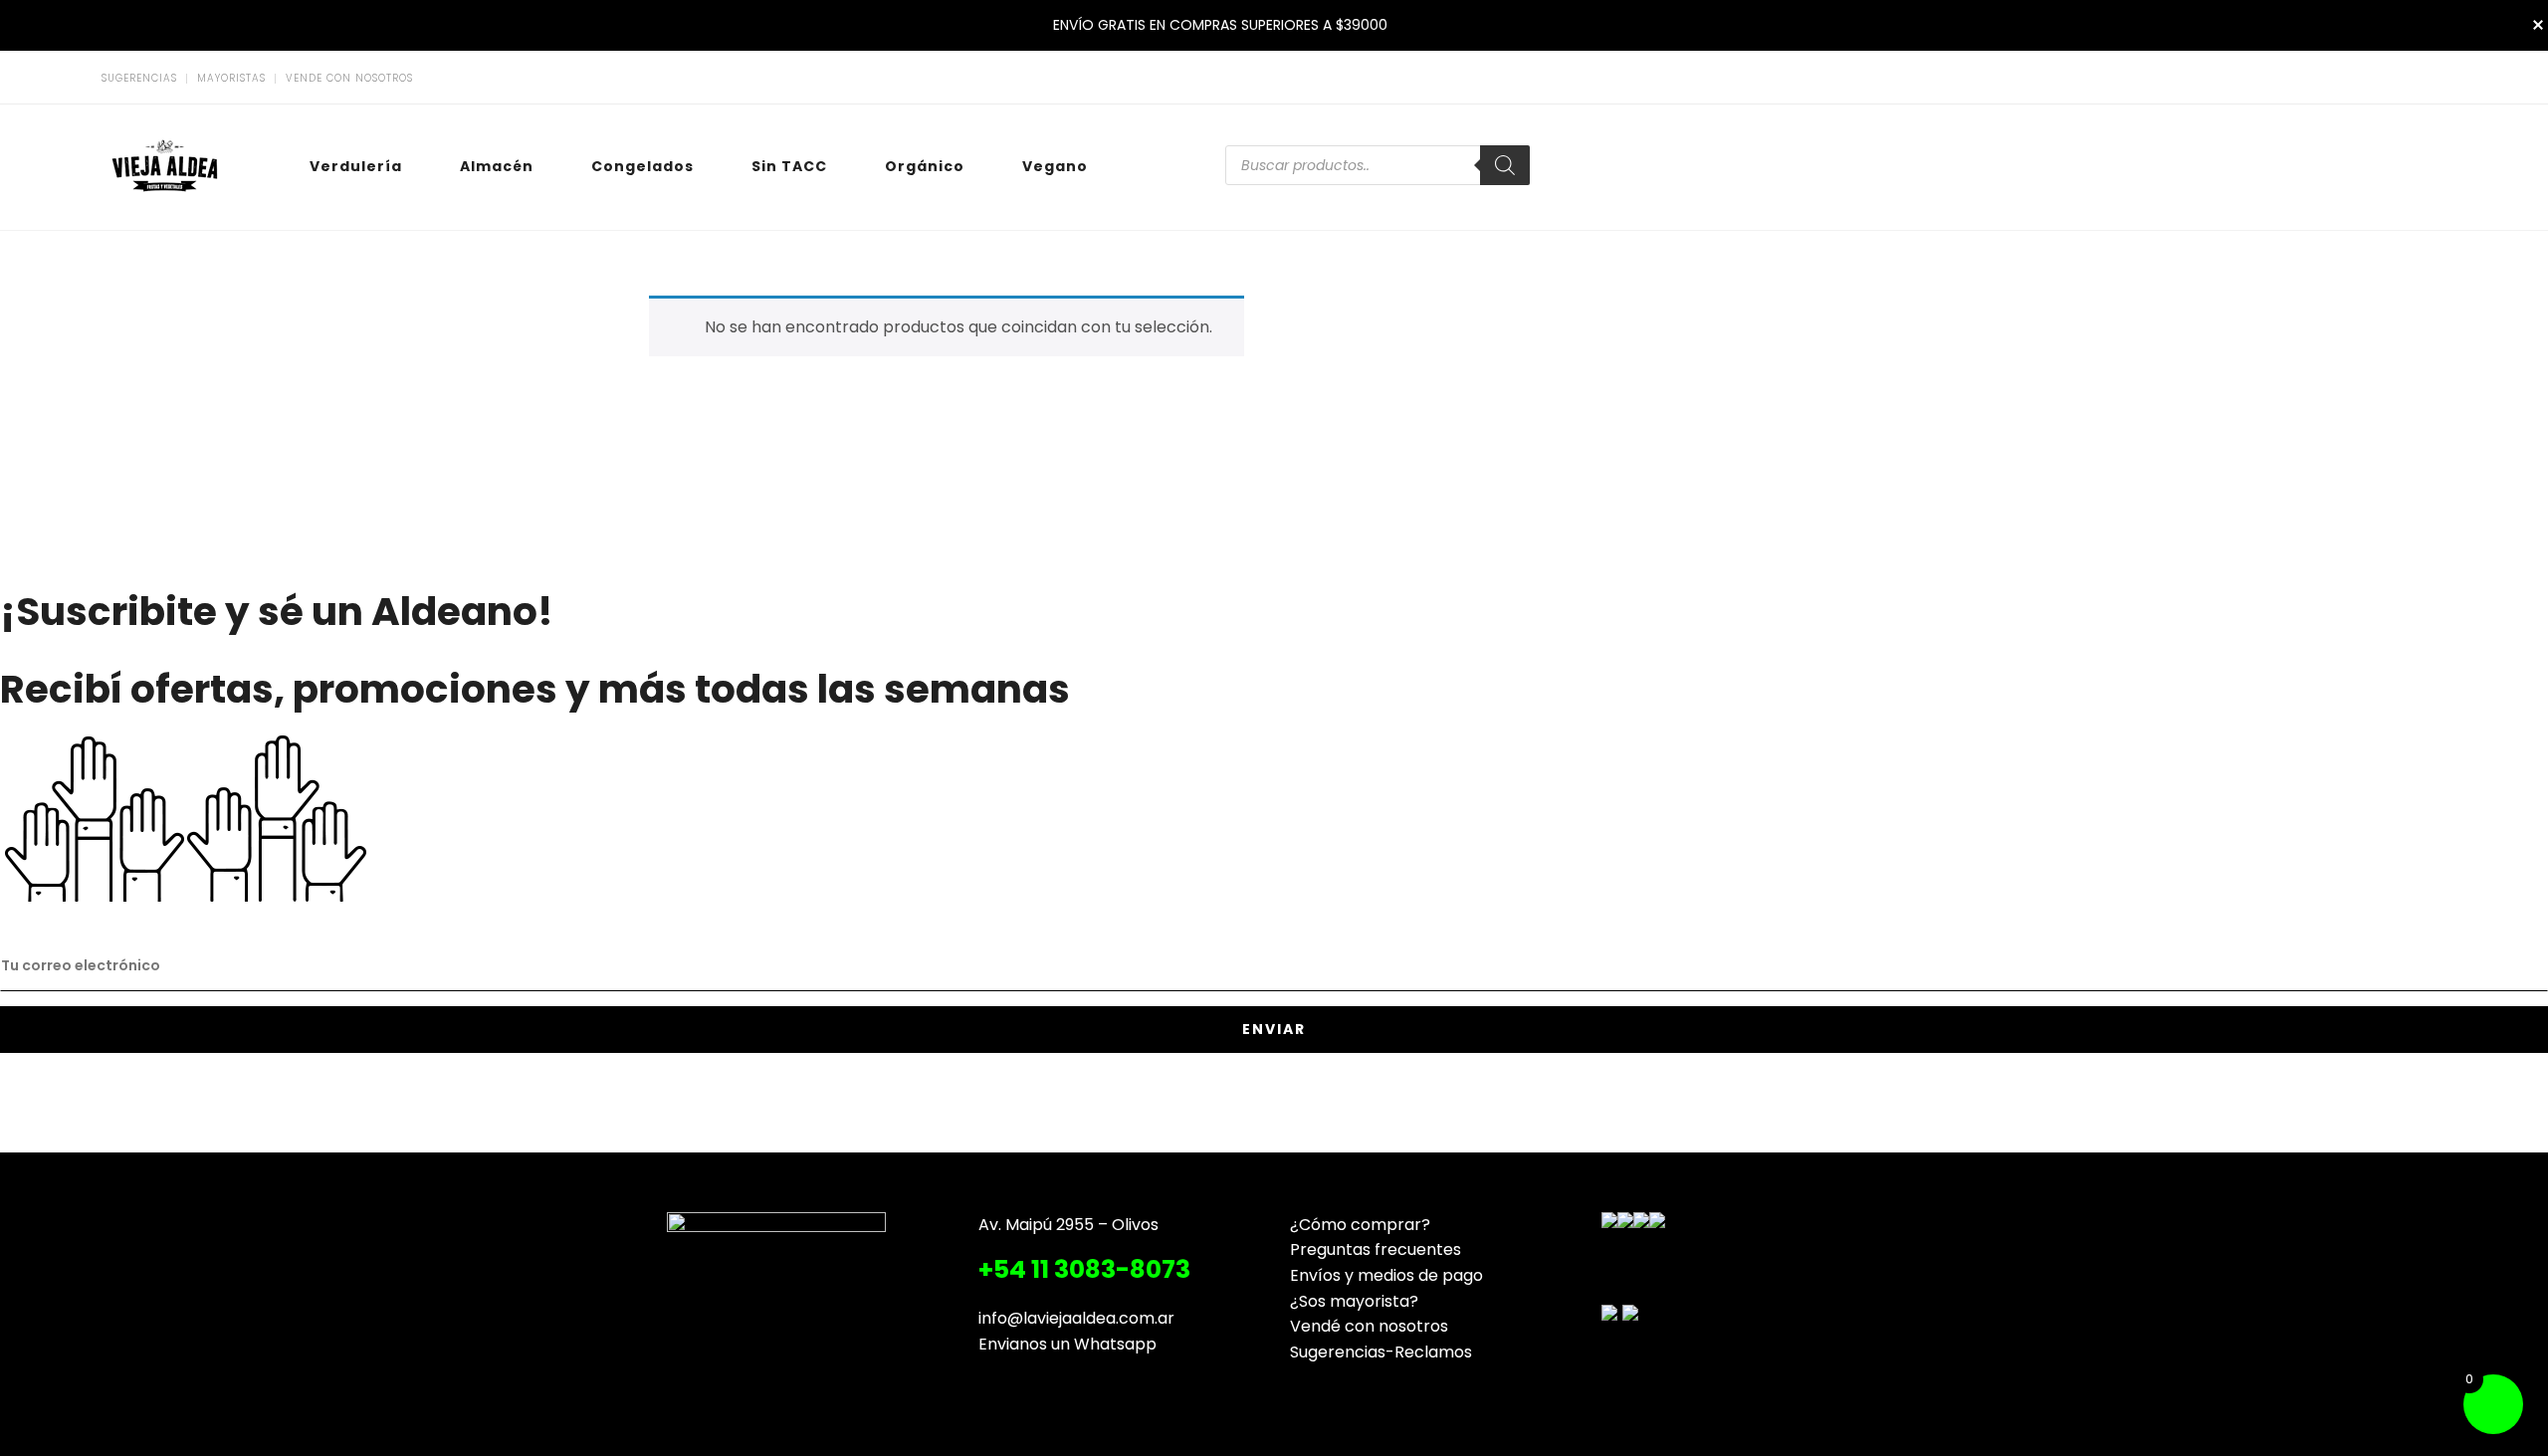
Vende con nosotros (349, 79)
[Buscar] (1505, 165)
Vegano (1055, 166)
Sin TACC (789, 166)
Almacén (497, 166)
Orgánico (925, 166)
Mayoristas (231, 79)
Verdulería (356, 166)
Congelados (642, 166)
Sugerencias (139, 79)
